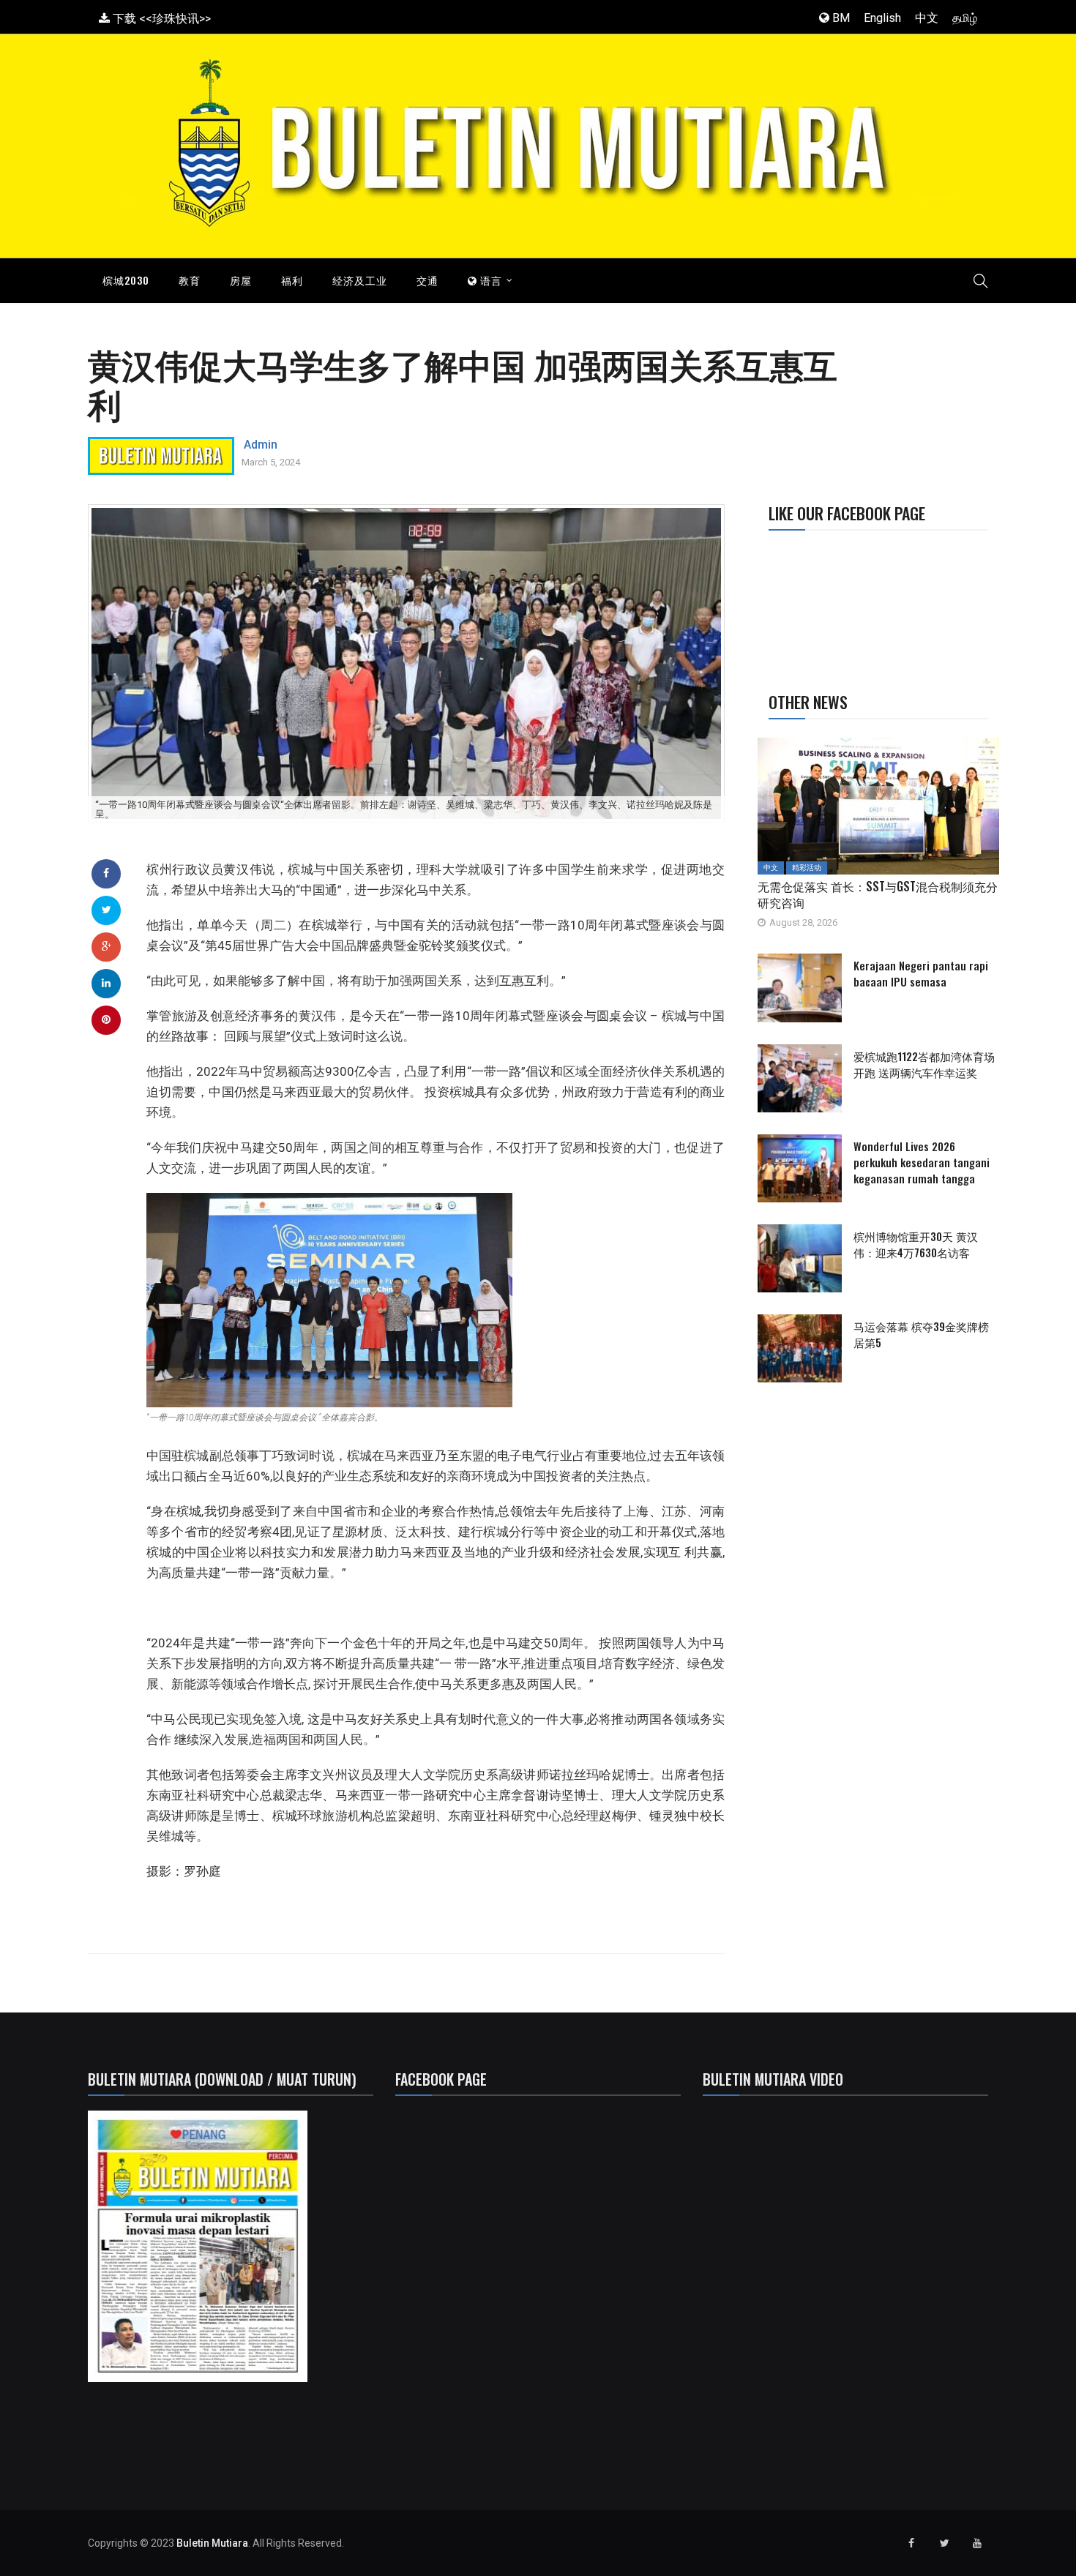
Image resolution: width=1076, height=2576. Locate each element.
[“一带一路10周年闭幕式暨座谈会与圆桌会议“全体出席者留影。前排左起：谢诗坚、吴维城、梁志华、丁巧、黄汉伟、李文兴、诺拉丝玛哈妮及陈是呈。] (406, 663)
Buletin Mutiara (212, 2543)
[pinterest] (106, 1019)
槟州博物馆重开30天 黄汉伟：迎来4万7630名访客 (916, 1244)
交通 (427, 280)
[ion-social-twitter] (944, 2543)
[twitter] (107, 910)
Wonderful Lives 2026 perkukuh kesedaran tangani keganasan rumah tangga (922, 1162)
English (882, 18)
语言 (490, 280)
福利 (292, 280)
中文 (927, 18)
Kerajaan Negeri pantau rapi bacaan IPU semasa (921, 973)
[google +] (107, 946)
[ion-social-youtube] (977, 2543)
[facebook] (106, 873)
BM (840, 18)
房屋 (241, 280)
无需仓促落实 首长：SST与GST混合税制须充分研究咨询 (878, 894)
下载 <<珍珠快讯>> (160, 19)
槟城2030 (126, 280)
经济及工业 (360, 280)
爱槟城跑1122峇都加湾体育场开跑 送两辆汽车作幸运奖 (924, 1064)
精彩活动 (807, 868)
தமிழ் (965, 18)
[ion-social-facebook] (911, 2543)
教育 (190, 280)
